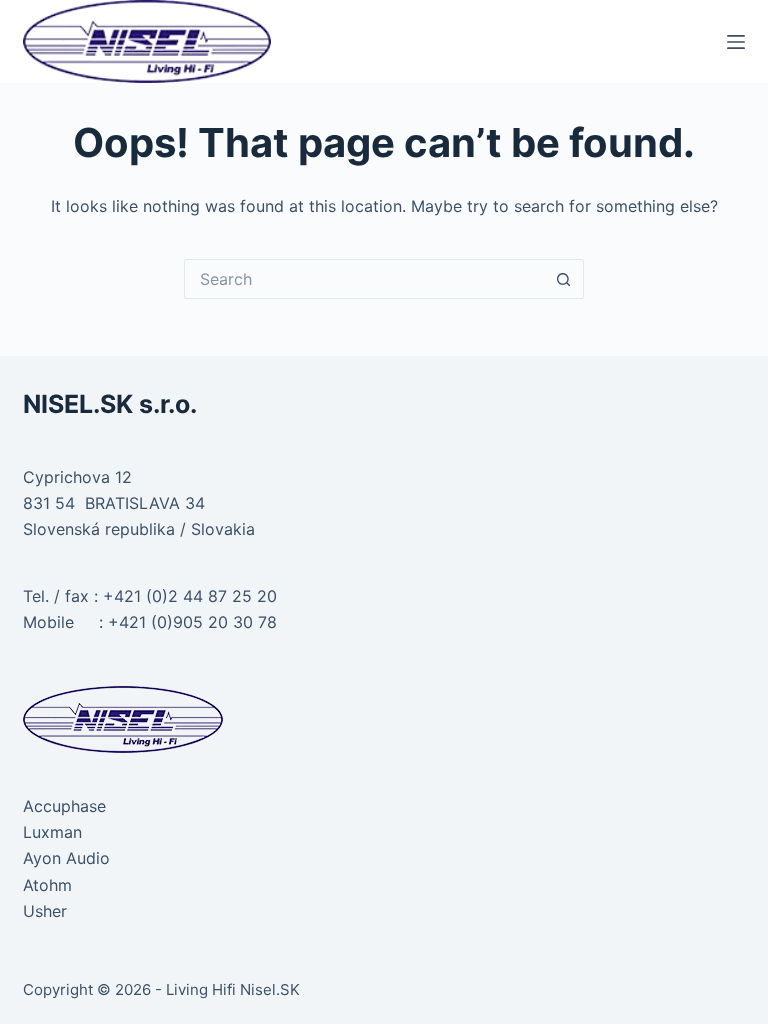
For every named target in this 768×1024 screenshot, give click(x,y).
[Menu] (736, 42)
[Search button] (564, 279)
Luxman (52, 832)
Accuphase (64, 806)
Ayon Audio (66, 858)
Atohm (47, 885)
